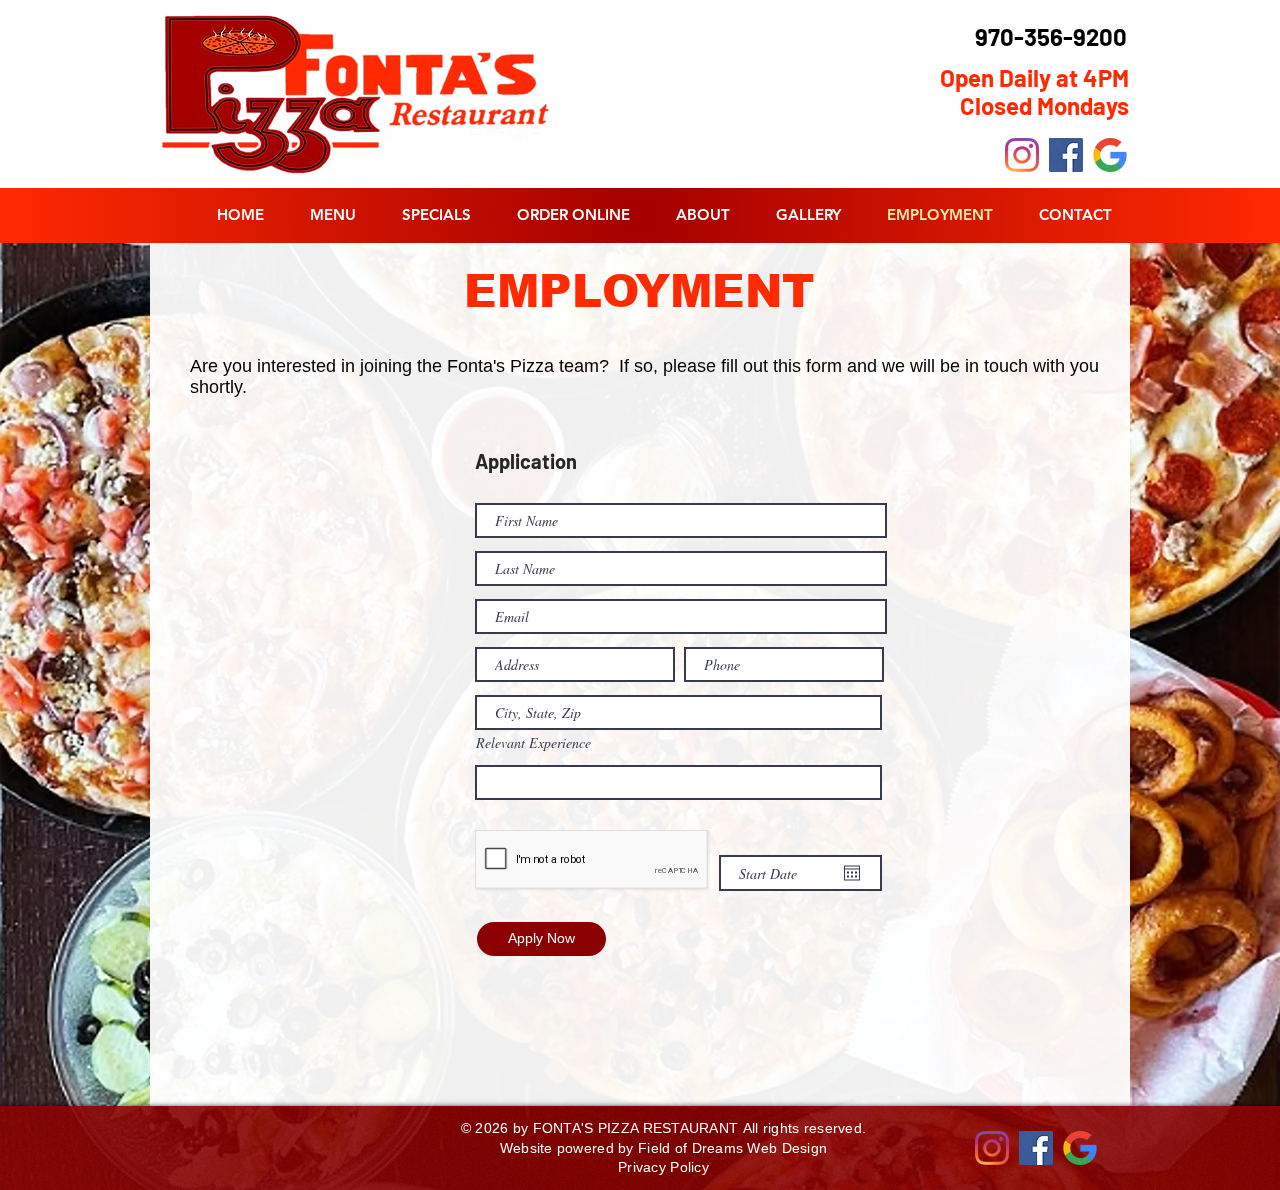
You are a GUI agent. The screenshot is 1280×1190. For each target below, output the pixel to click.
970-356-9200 (1051, 36)
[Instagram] (1022, 155)
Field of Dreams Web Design (732, 1148)
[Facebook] (1066, 155)
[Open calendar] (852, 873)
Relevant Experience (533, 743)
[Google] (1110, 155)
